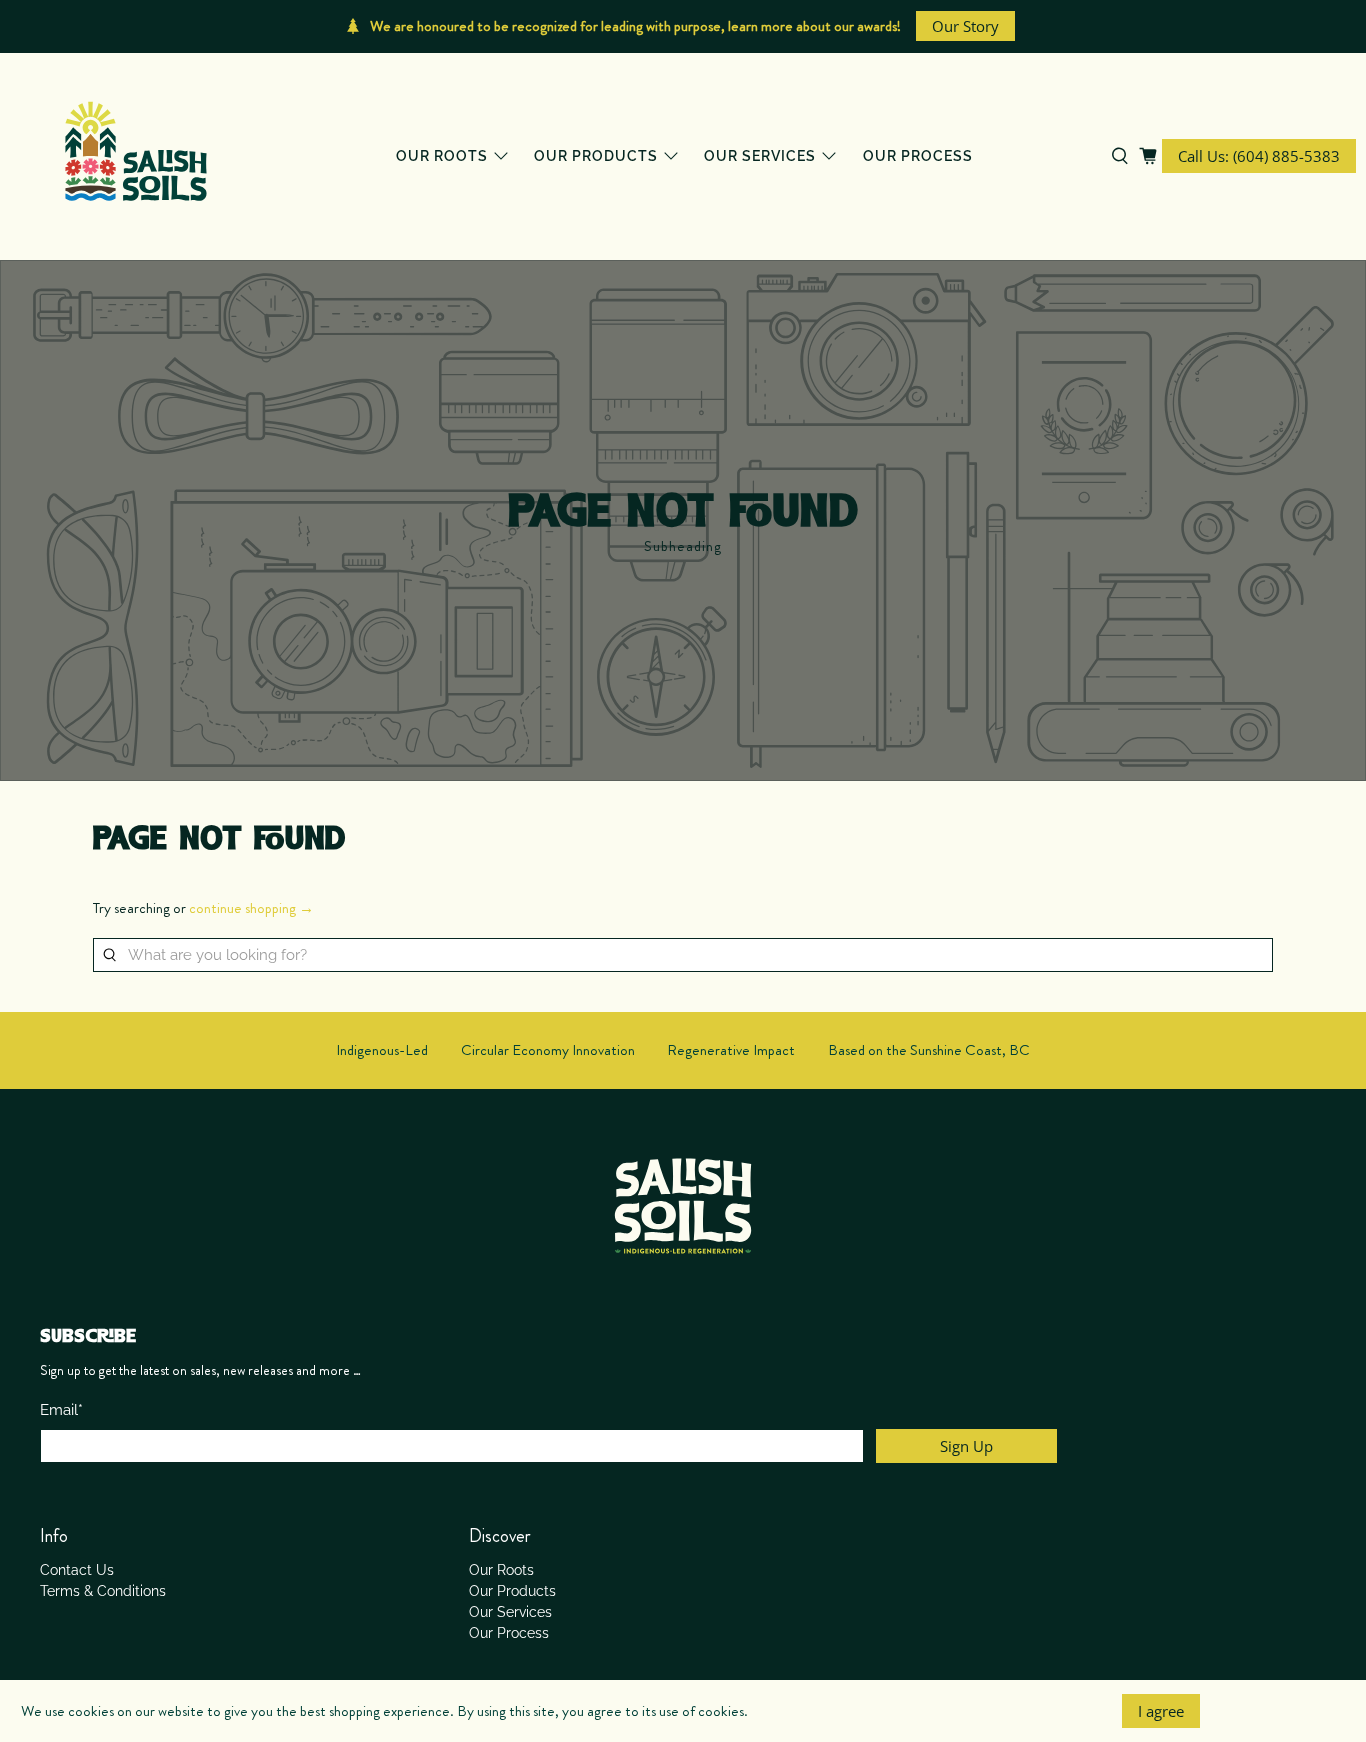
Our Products (596, 156)
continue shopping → (251, 908)
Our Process (918, 156)
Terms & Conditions (103, 1591)
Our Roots (442, 156)
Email (61, 1410)
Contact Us (77, 1570)
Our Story (965, 26)
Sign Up (966, 1446)
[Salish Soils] (136, 157)
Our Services (760, 156)
